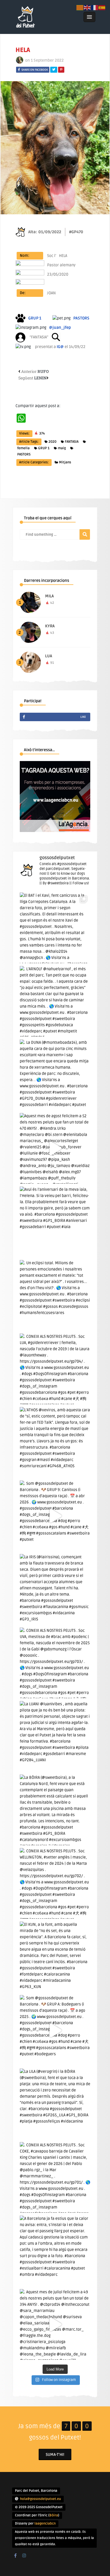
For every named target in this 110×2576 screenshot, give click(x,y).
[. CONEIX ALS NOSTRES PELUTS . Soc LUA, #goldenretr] (55, 1369)
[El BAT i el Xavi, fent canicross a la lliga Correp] (55, 928)
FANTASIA (72, 442)
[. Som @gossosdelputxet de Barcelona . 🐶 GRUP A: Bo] (55, 2030)
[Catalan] (80, 7)
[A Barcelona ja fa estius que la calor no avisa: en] (55, 2251)
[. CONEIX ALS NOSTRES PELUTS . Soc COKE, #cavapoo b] (55, 2177)
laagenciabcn (45, 2524)
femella (23, 448)
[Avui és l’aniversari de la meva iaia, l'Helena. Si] (55, 1222)
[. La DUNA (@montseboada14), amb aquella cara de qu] (55, 1075)
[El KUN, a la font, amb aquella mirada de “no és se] (55, 1957)
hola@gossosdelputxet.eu (40, 2499)
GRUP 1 (44, 448)
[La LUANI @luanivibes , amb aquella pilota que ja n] (55, 1736)
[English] (87, 7)
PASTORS (24, 454)
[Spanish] (102, 7)
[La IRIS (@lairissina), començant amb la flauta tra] (55, 1589)
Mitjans (65, 462)
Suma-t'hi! (55, 2455)
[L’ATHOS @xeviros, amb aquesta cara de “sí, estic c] (55, 1442)
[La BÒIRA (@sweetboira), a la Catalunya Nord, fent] (55, 1810)
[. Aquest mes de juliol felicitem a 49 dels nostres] (55, 2324)
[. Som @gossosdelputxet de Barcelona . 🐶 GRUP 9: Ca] (55, 1516)
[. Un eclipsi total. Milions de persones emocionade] (55, 1295)
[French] (95, 7)
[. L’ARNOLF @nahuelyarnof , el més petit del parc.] (55, 1001)
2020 (52, 442)
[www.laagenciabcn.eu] (55, 831)
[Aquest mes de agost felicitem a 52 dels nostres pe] (55, 1148)
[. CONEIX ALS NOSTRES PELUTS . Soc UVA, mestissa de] (55, 1663)
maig (62, 448)
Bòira (54, 2515)
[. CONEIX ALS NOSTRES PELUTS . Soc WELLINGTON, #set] (55, 1883)
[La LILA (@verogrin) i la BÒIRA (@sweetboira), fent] (55, 2104)
